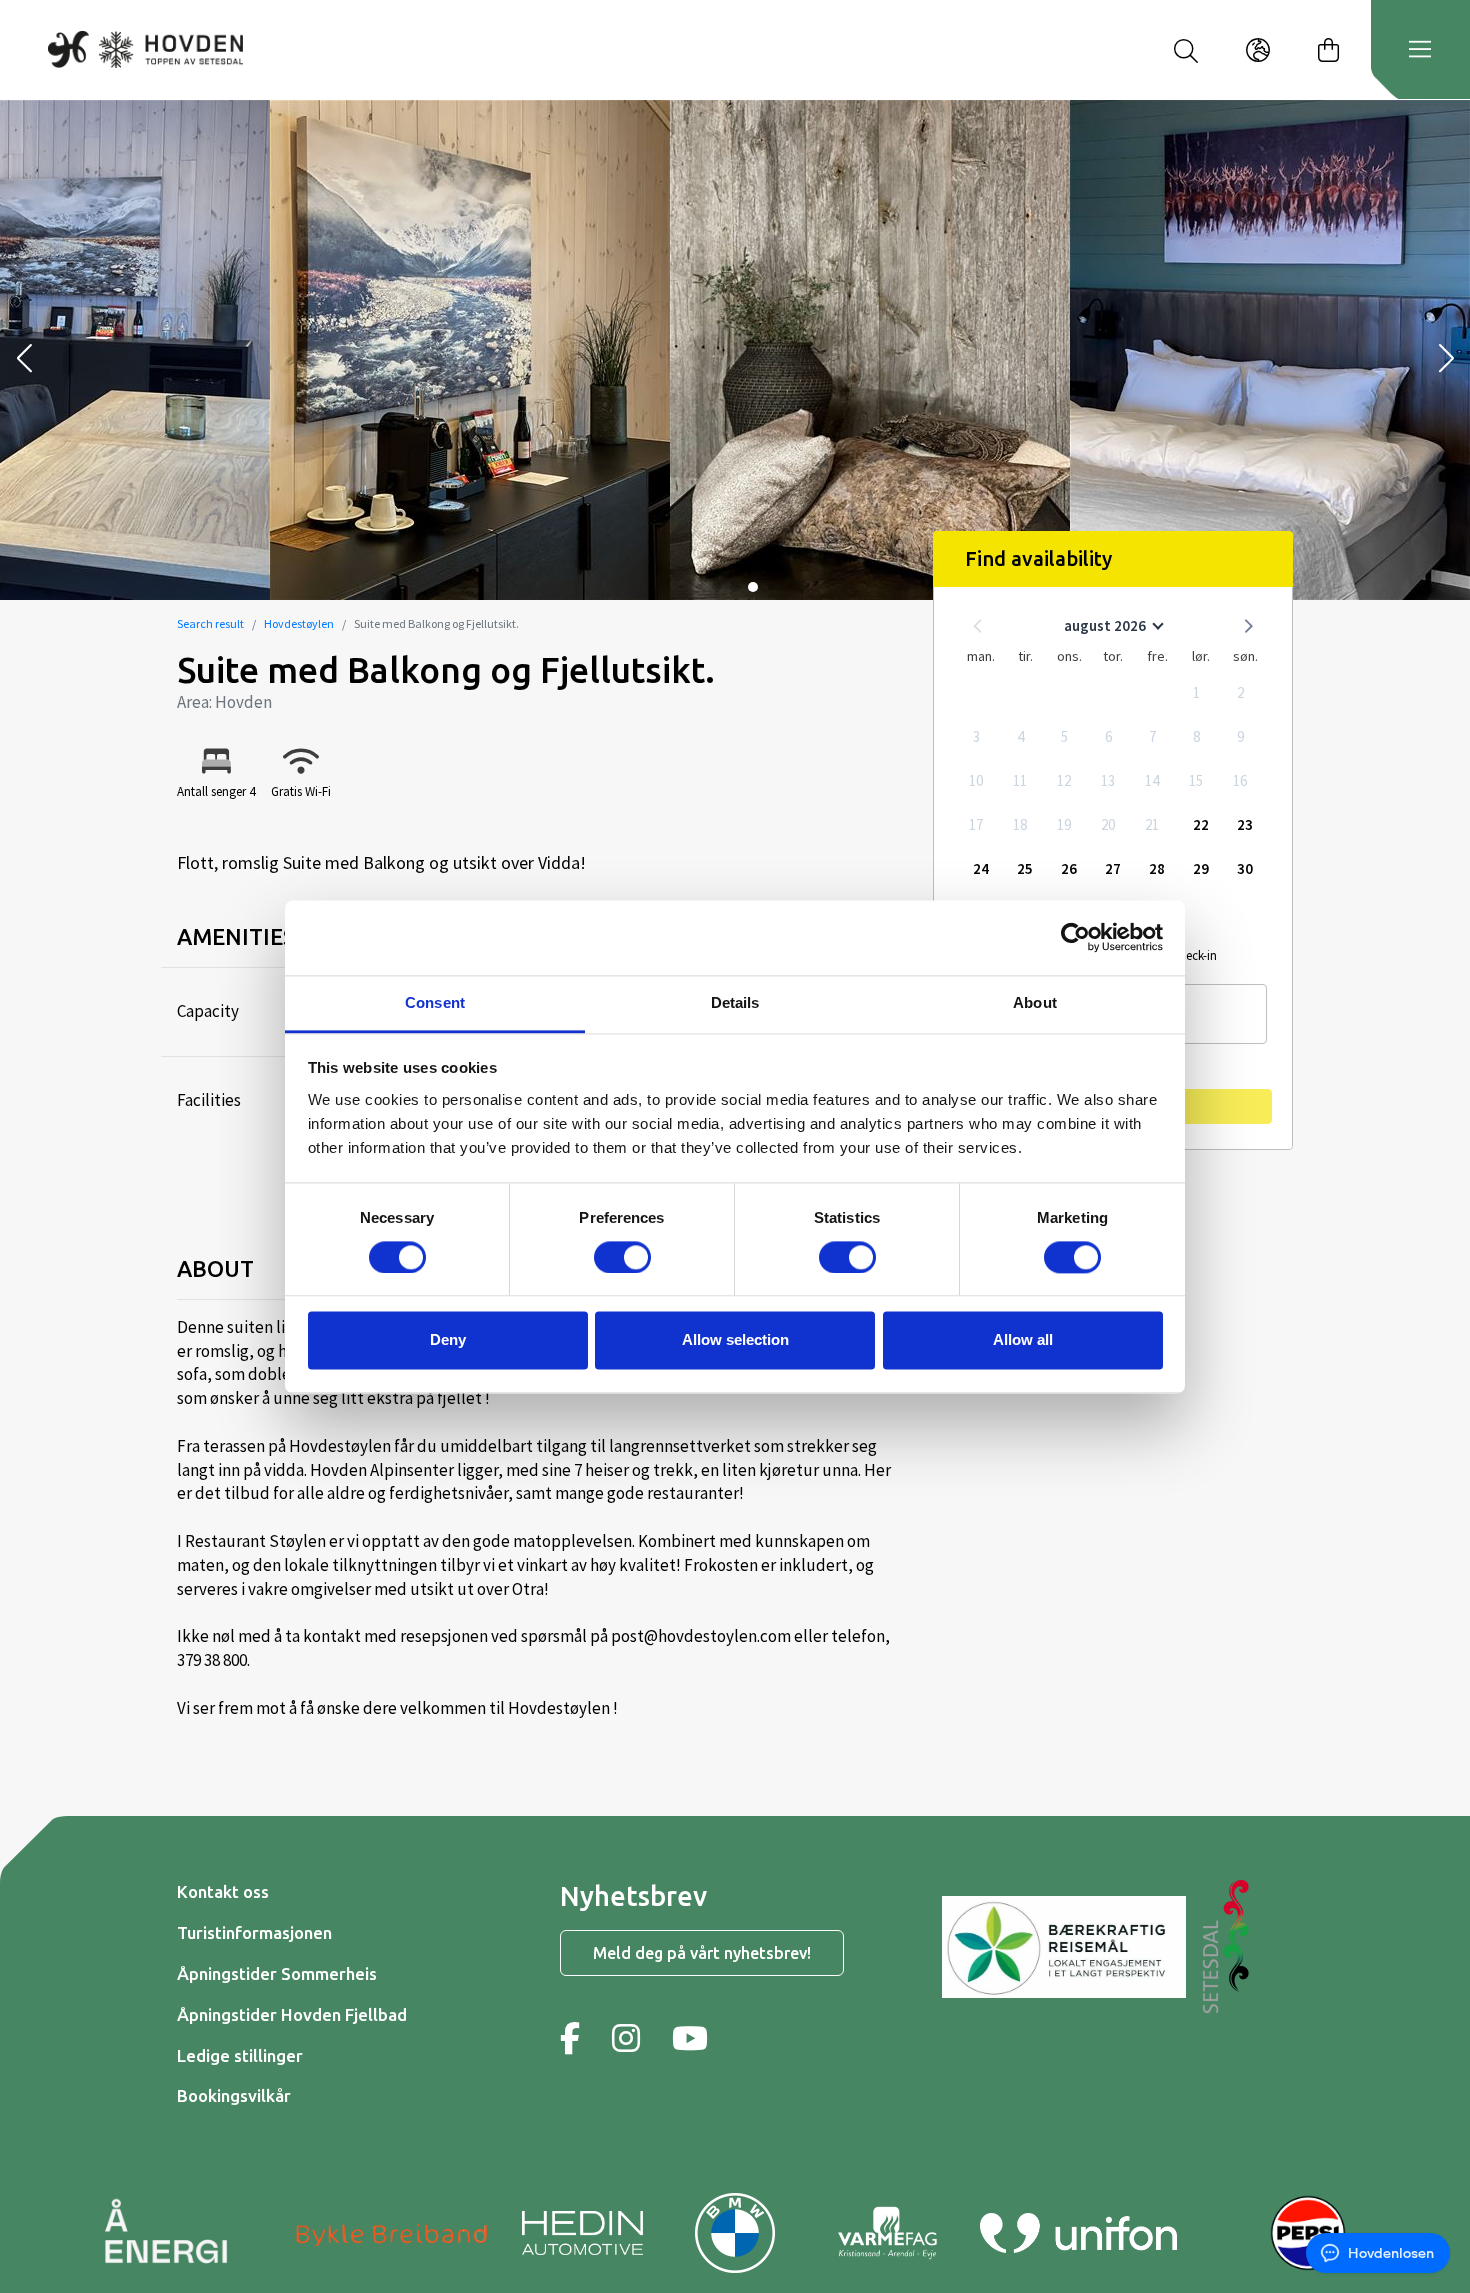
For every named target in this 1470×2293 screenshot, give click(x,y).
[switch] (622, 1257)
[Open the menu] (1420, 50)
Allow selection (735, 1340)
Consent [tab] (435, 1002)
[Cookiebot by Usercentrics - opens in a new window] (1075, 937)
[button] (24, 360)
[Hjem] (145, 49)
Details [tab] (735, 1002)
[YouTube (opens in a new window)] (690, 2038)
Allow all (1023, 1340)
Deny (448, 1340)
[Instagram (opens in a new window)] (626, 2038)
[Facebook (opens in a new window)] (570, 2038)
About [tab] (1035, 1002)
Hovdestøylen (299, 623)
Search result (210, 623)
